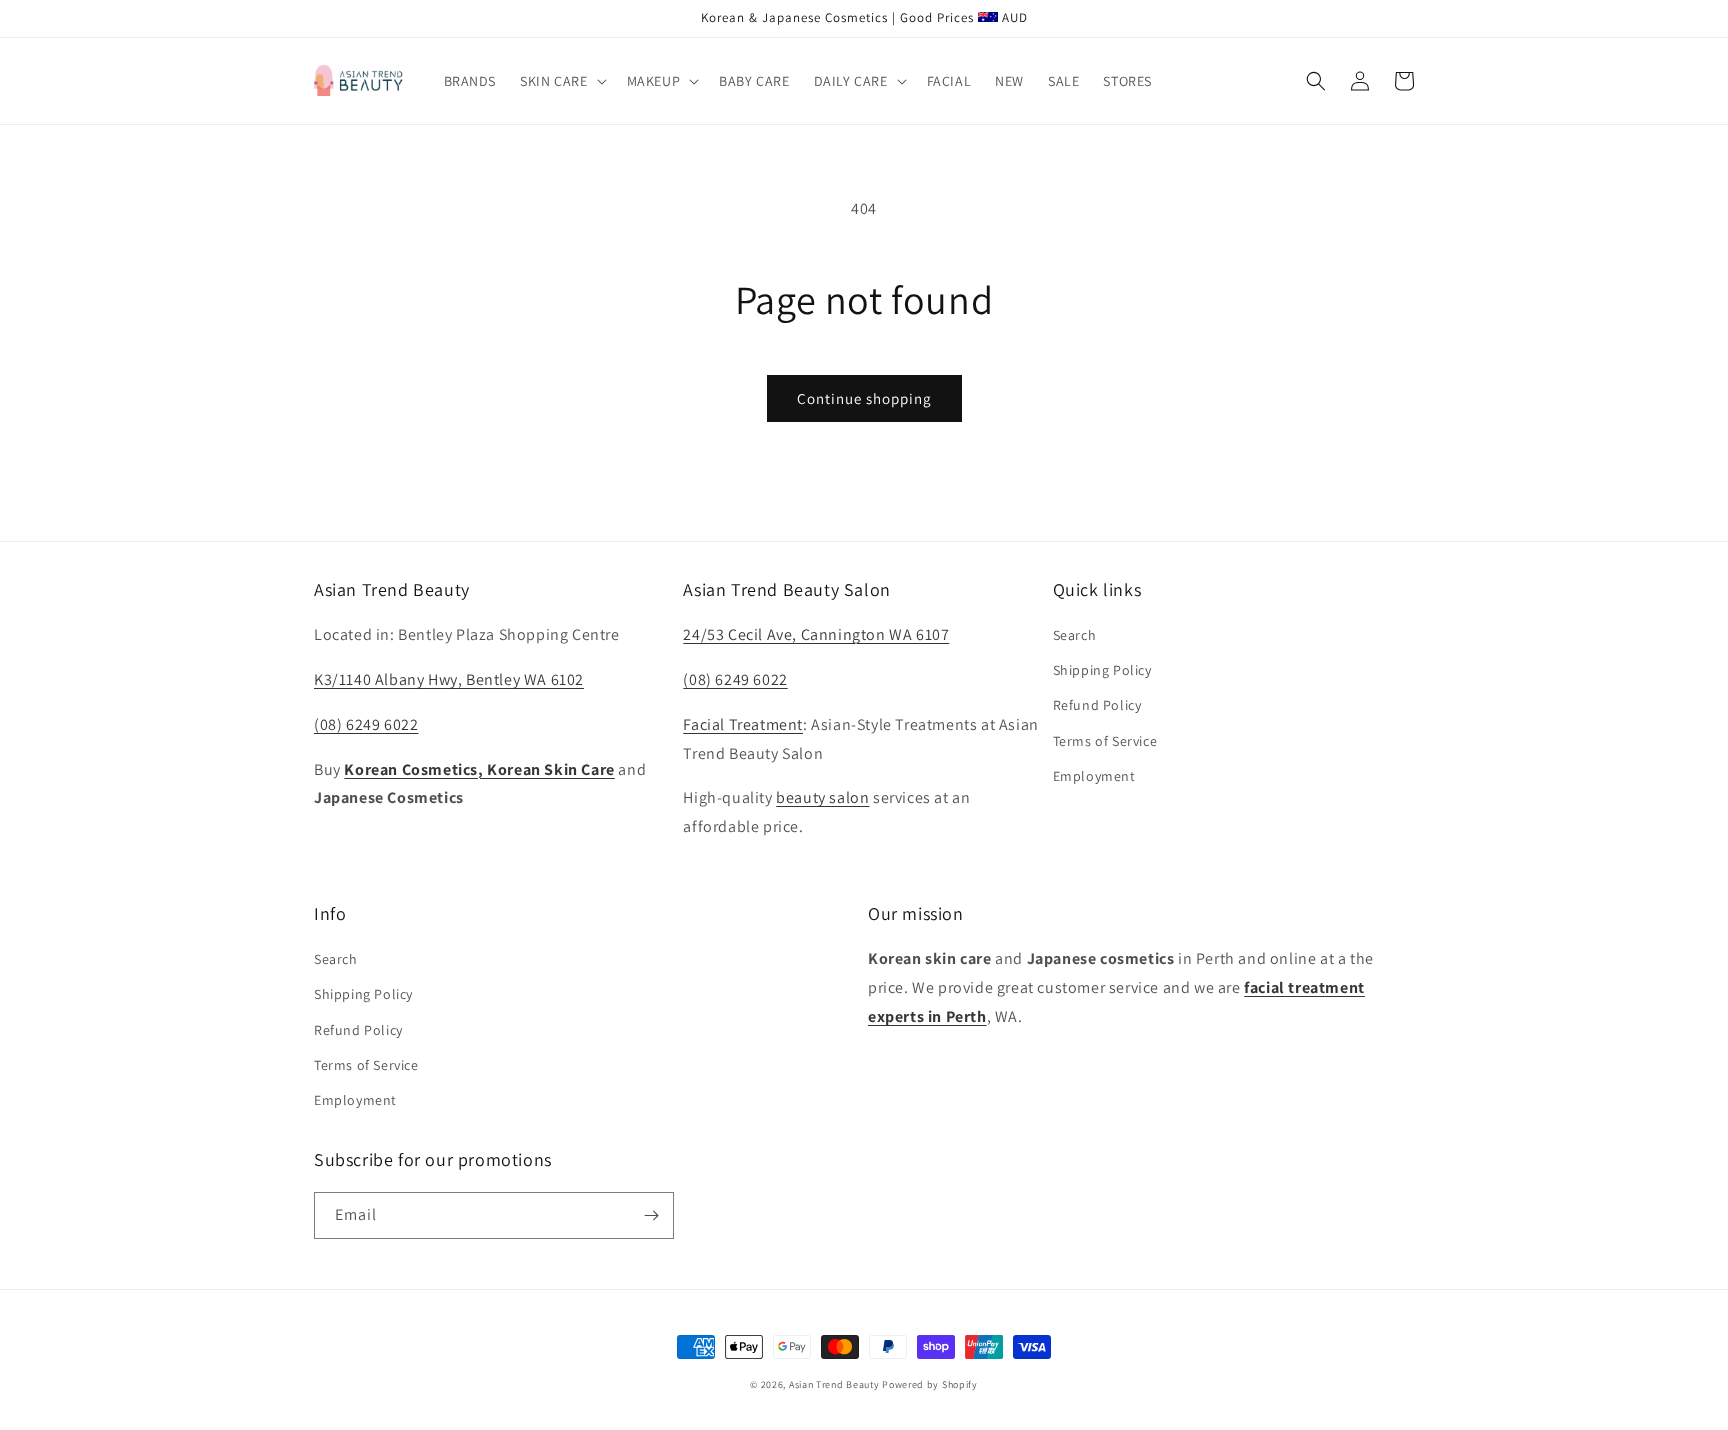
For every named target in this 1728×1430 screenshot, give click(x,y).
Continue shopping (864, 398)
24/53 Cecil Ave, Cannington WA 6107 (816, 634)
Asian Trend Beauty (834, 1384)
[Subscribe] (651, 1215)
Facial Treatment (743, 724)
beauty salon (822, 797)
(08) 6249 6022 (366, 724)
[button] (561, 81)
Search (1075, 635)
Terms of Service (1105, 741)
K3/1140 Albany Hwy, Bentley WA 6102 (449, 679)
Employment (1094, 776)
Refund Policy (1097, 705)
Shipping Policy (1102, 670)
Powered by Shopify (930, 1384)
